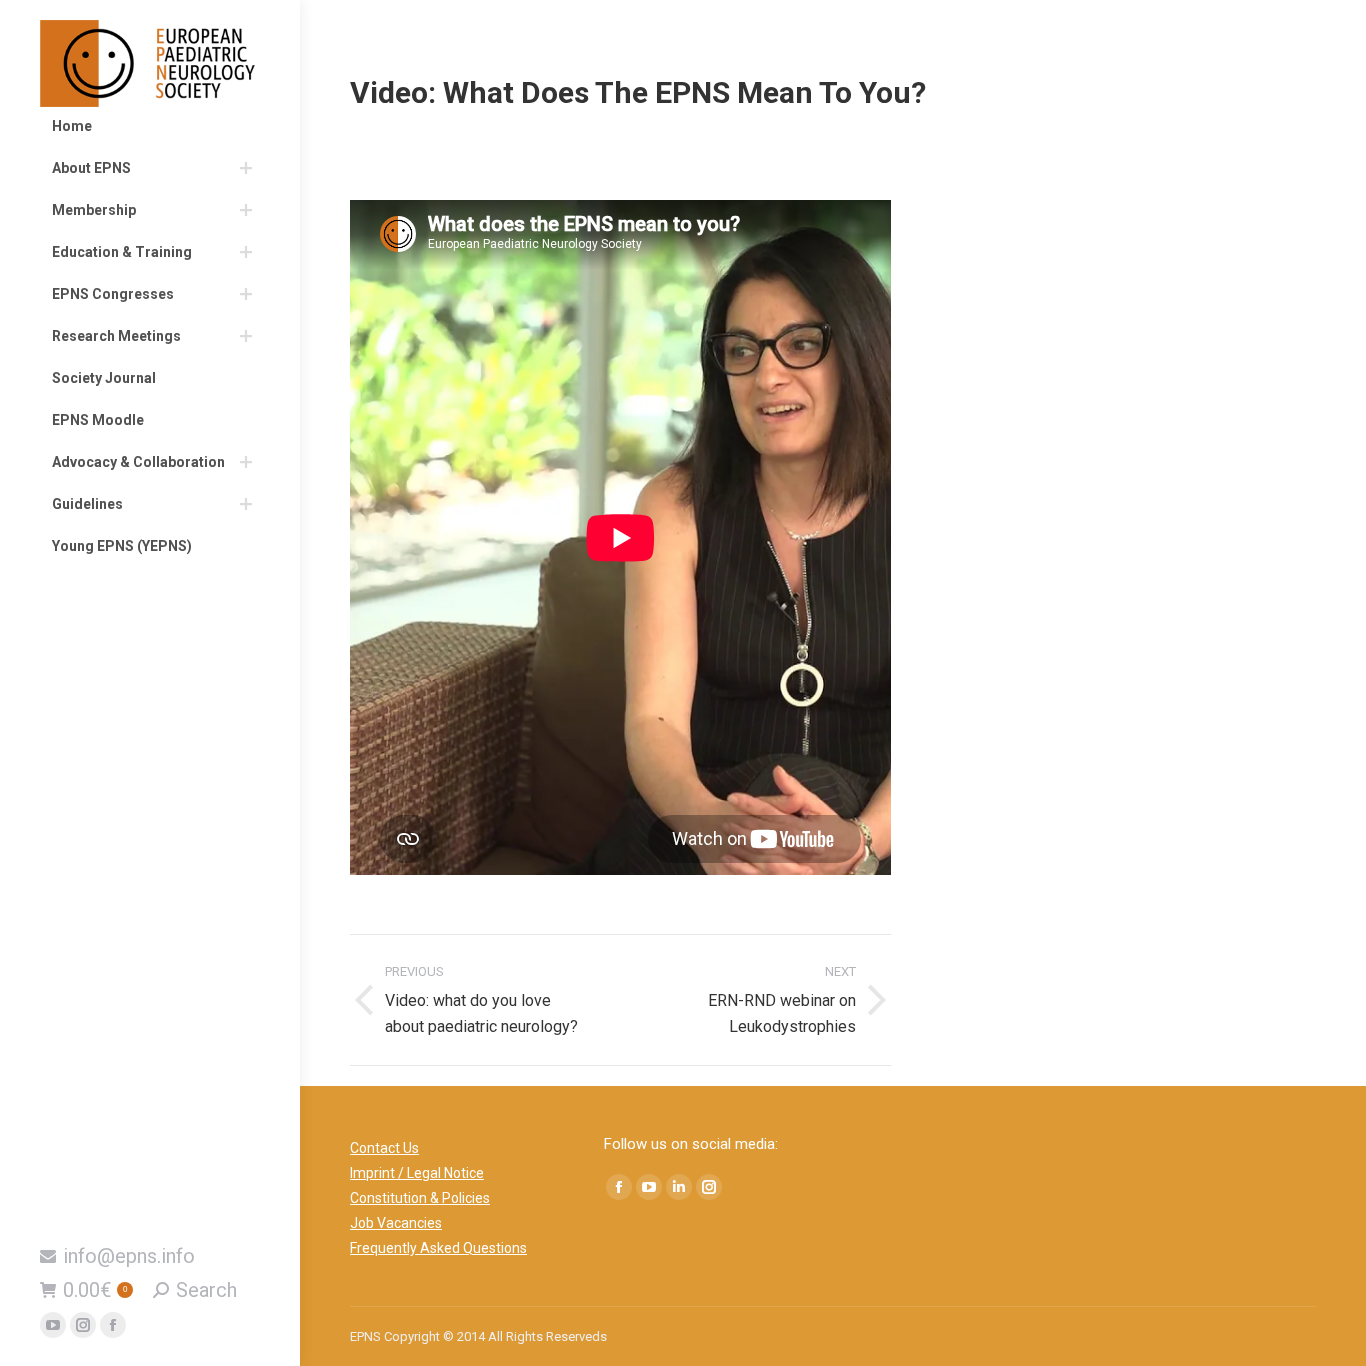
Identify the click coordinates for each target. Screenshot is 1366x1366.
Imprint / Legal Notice (417, 1173)
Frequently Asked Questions (438, 1248)
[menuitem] (150, 126)
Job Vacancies (396, 1223)
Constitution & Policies (420, 1198)
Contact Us (384, 1148)
